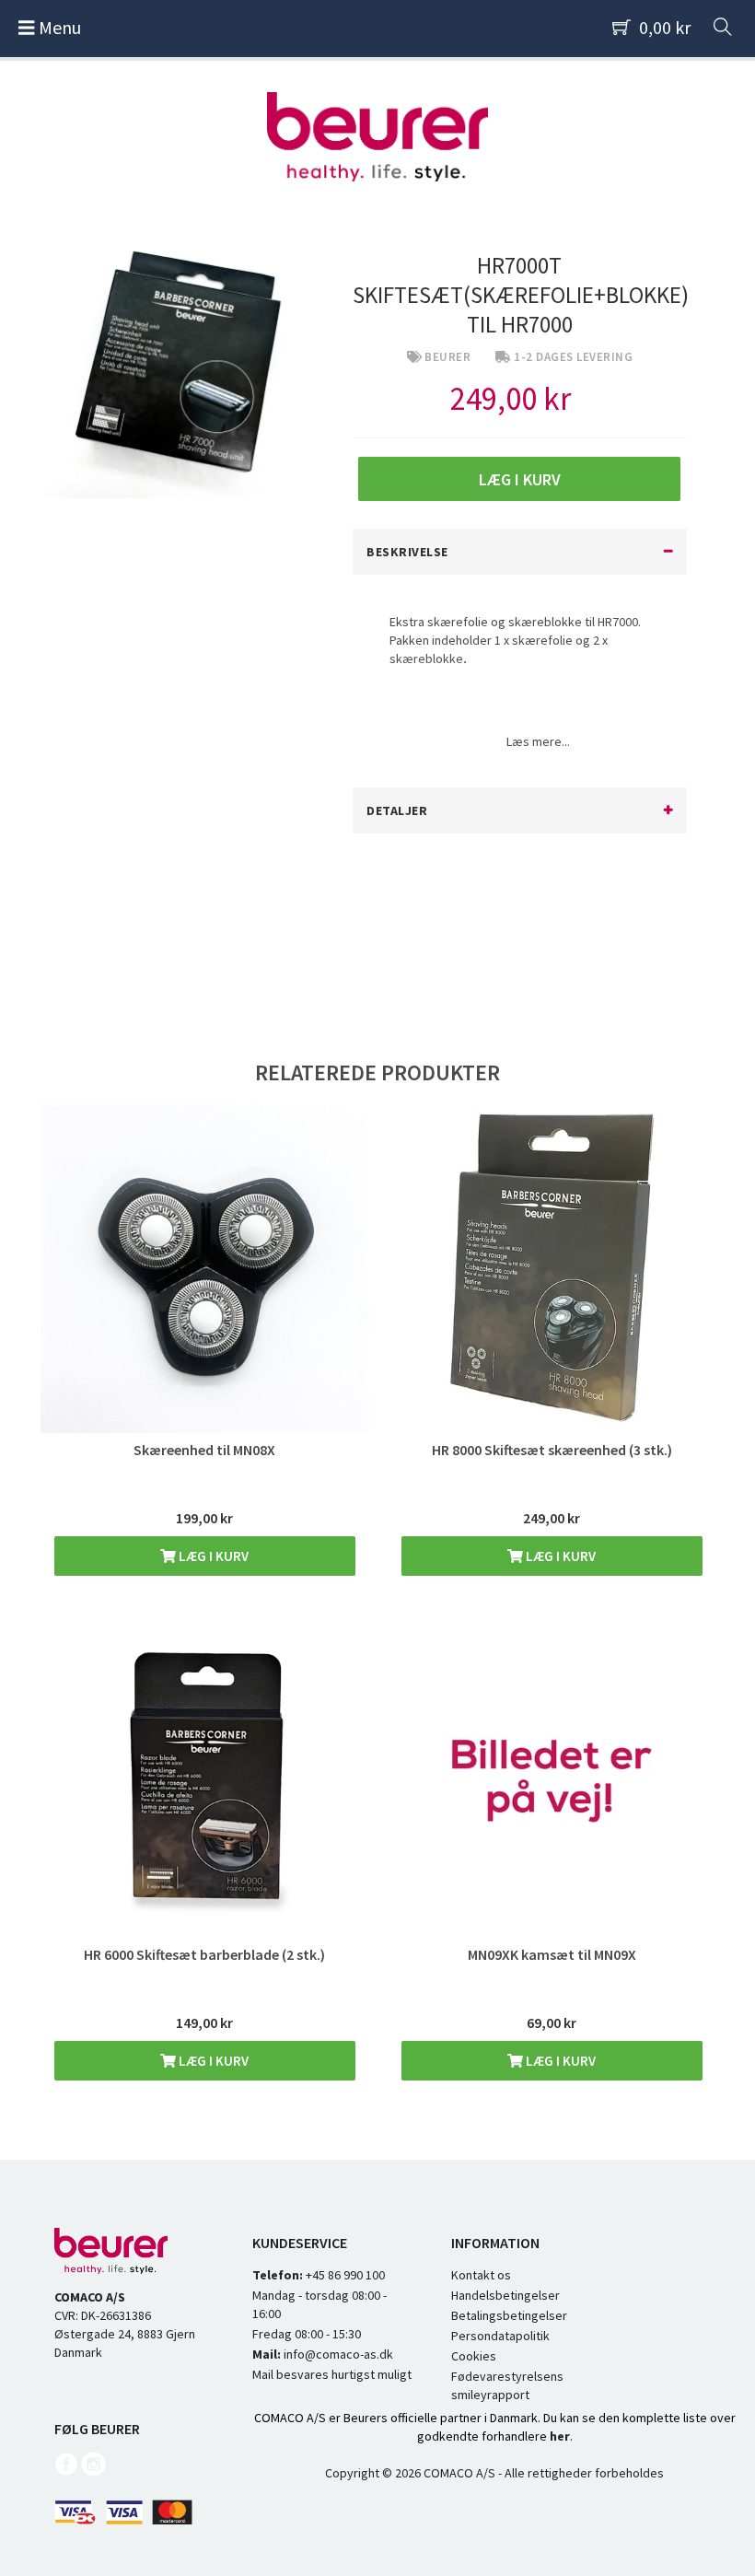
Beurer (447, 357)
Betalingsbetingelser (509, 2315)
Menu (58, 27)
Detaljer (397, 810)
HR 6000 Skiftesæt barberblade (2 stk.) (204, 1954)
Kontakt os (481, 2275)
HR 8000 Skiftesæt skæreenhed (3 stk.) (552, 1450)
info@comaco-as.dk (337, 2354)
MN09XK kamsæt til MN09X (552, 1954)
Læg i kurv (212, 1556)
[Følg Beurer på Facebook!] (66, 2472)
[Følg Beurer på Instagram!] (93, 2472)
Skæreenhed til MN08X (204, 1450)
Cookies (474, 2356)
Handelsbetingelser (505, 2295)
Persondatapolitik (500, 2336)
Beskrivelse (407, 552)
